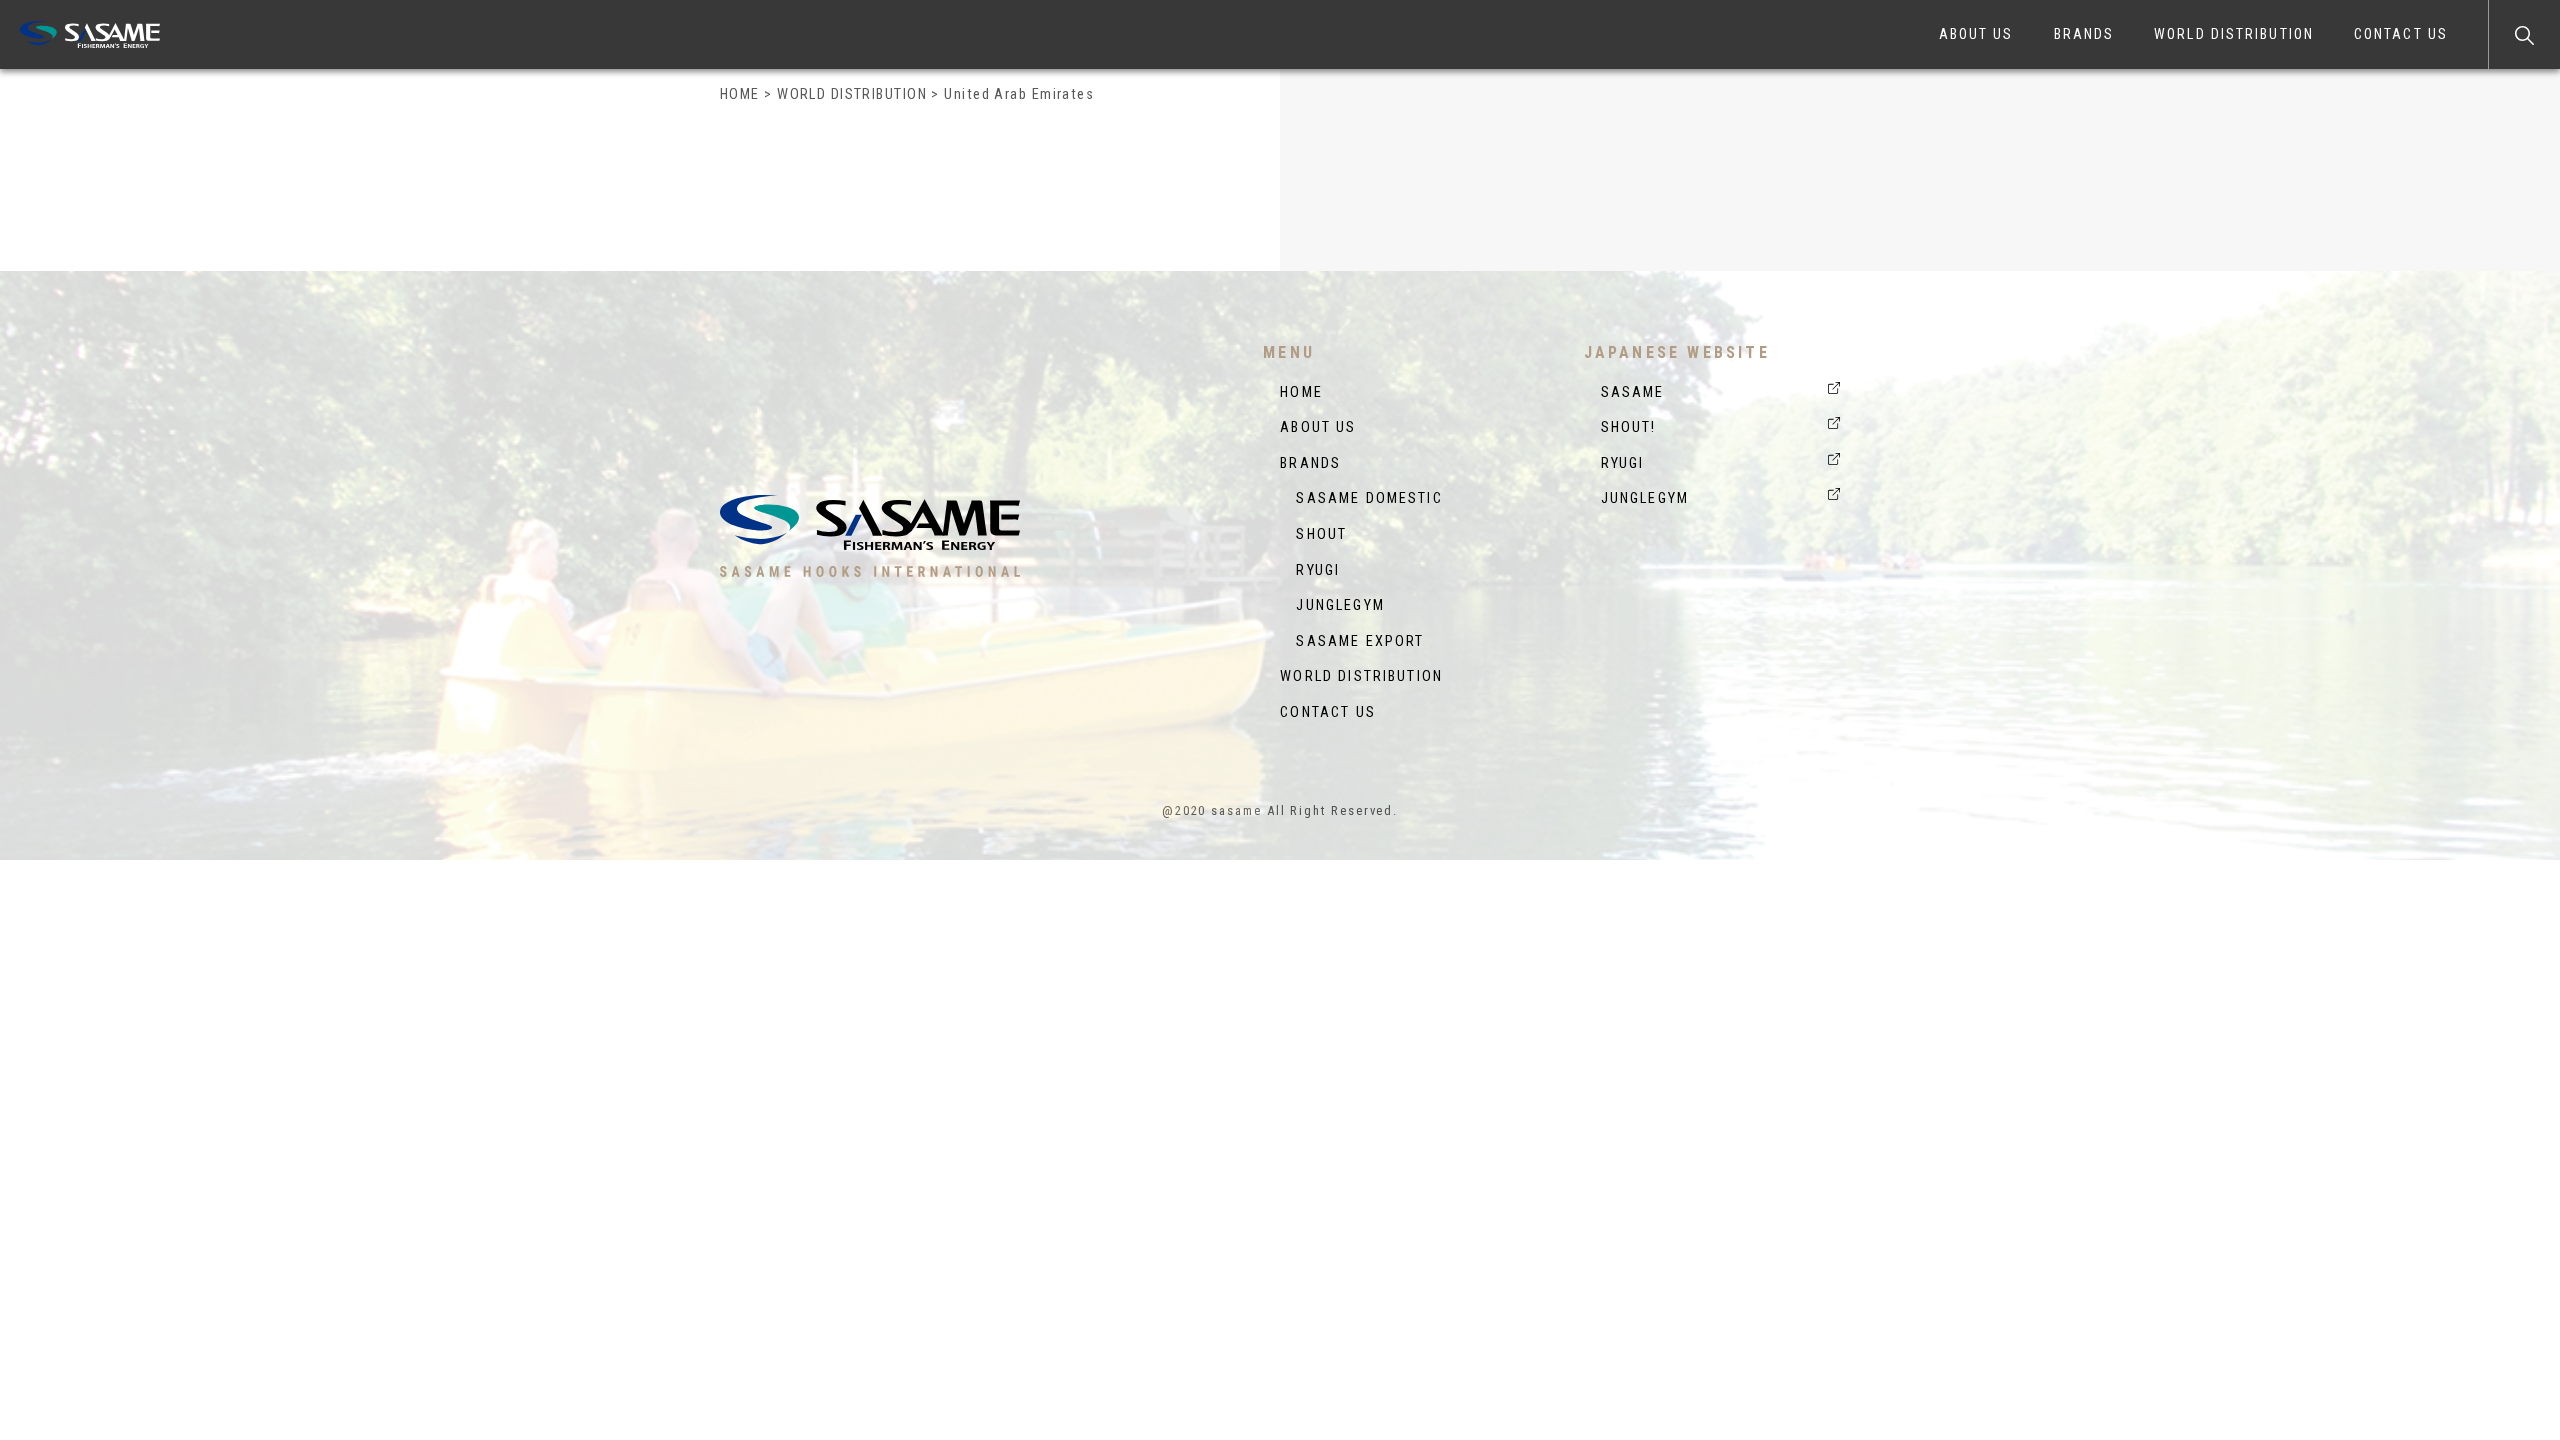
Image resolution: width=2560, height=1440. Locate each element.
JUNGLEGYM (1332, 605)
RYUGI (1310, 570)
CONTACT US (2401, 34)
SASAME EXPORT (1352, 641)
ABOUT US (1976, 34)
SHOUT (1313, 534)
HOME (1301, 392)
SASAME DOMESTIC (1361, 498)
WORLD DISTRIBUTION (2234, 34)
